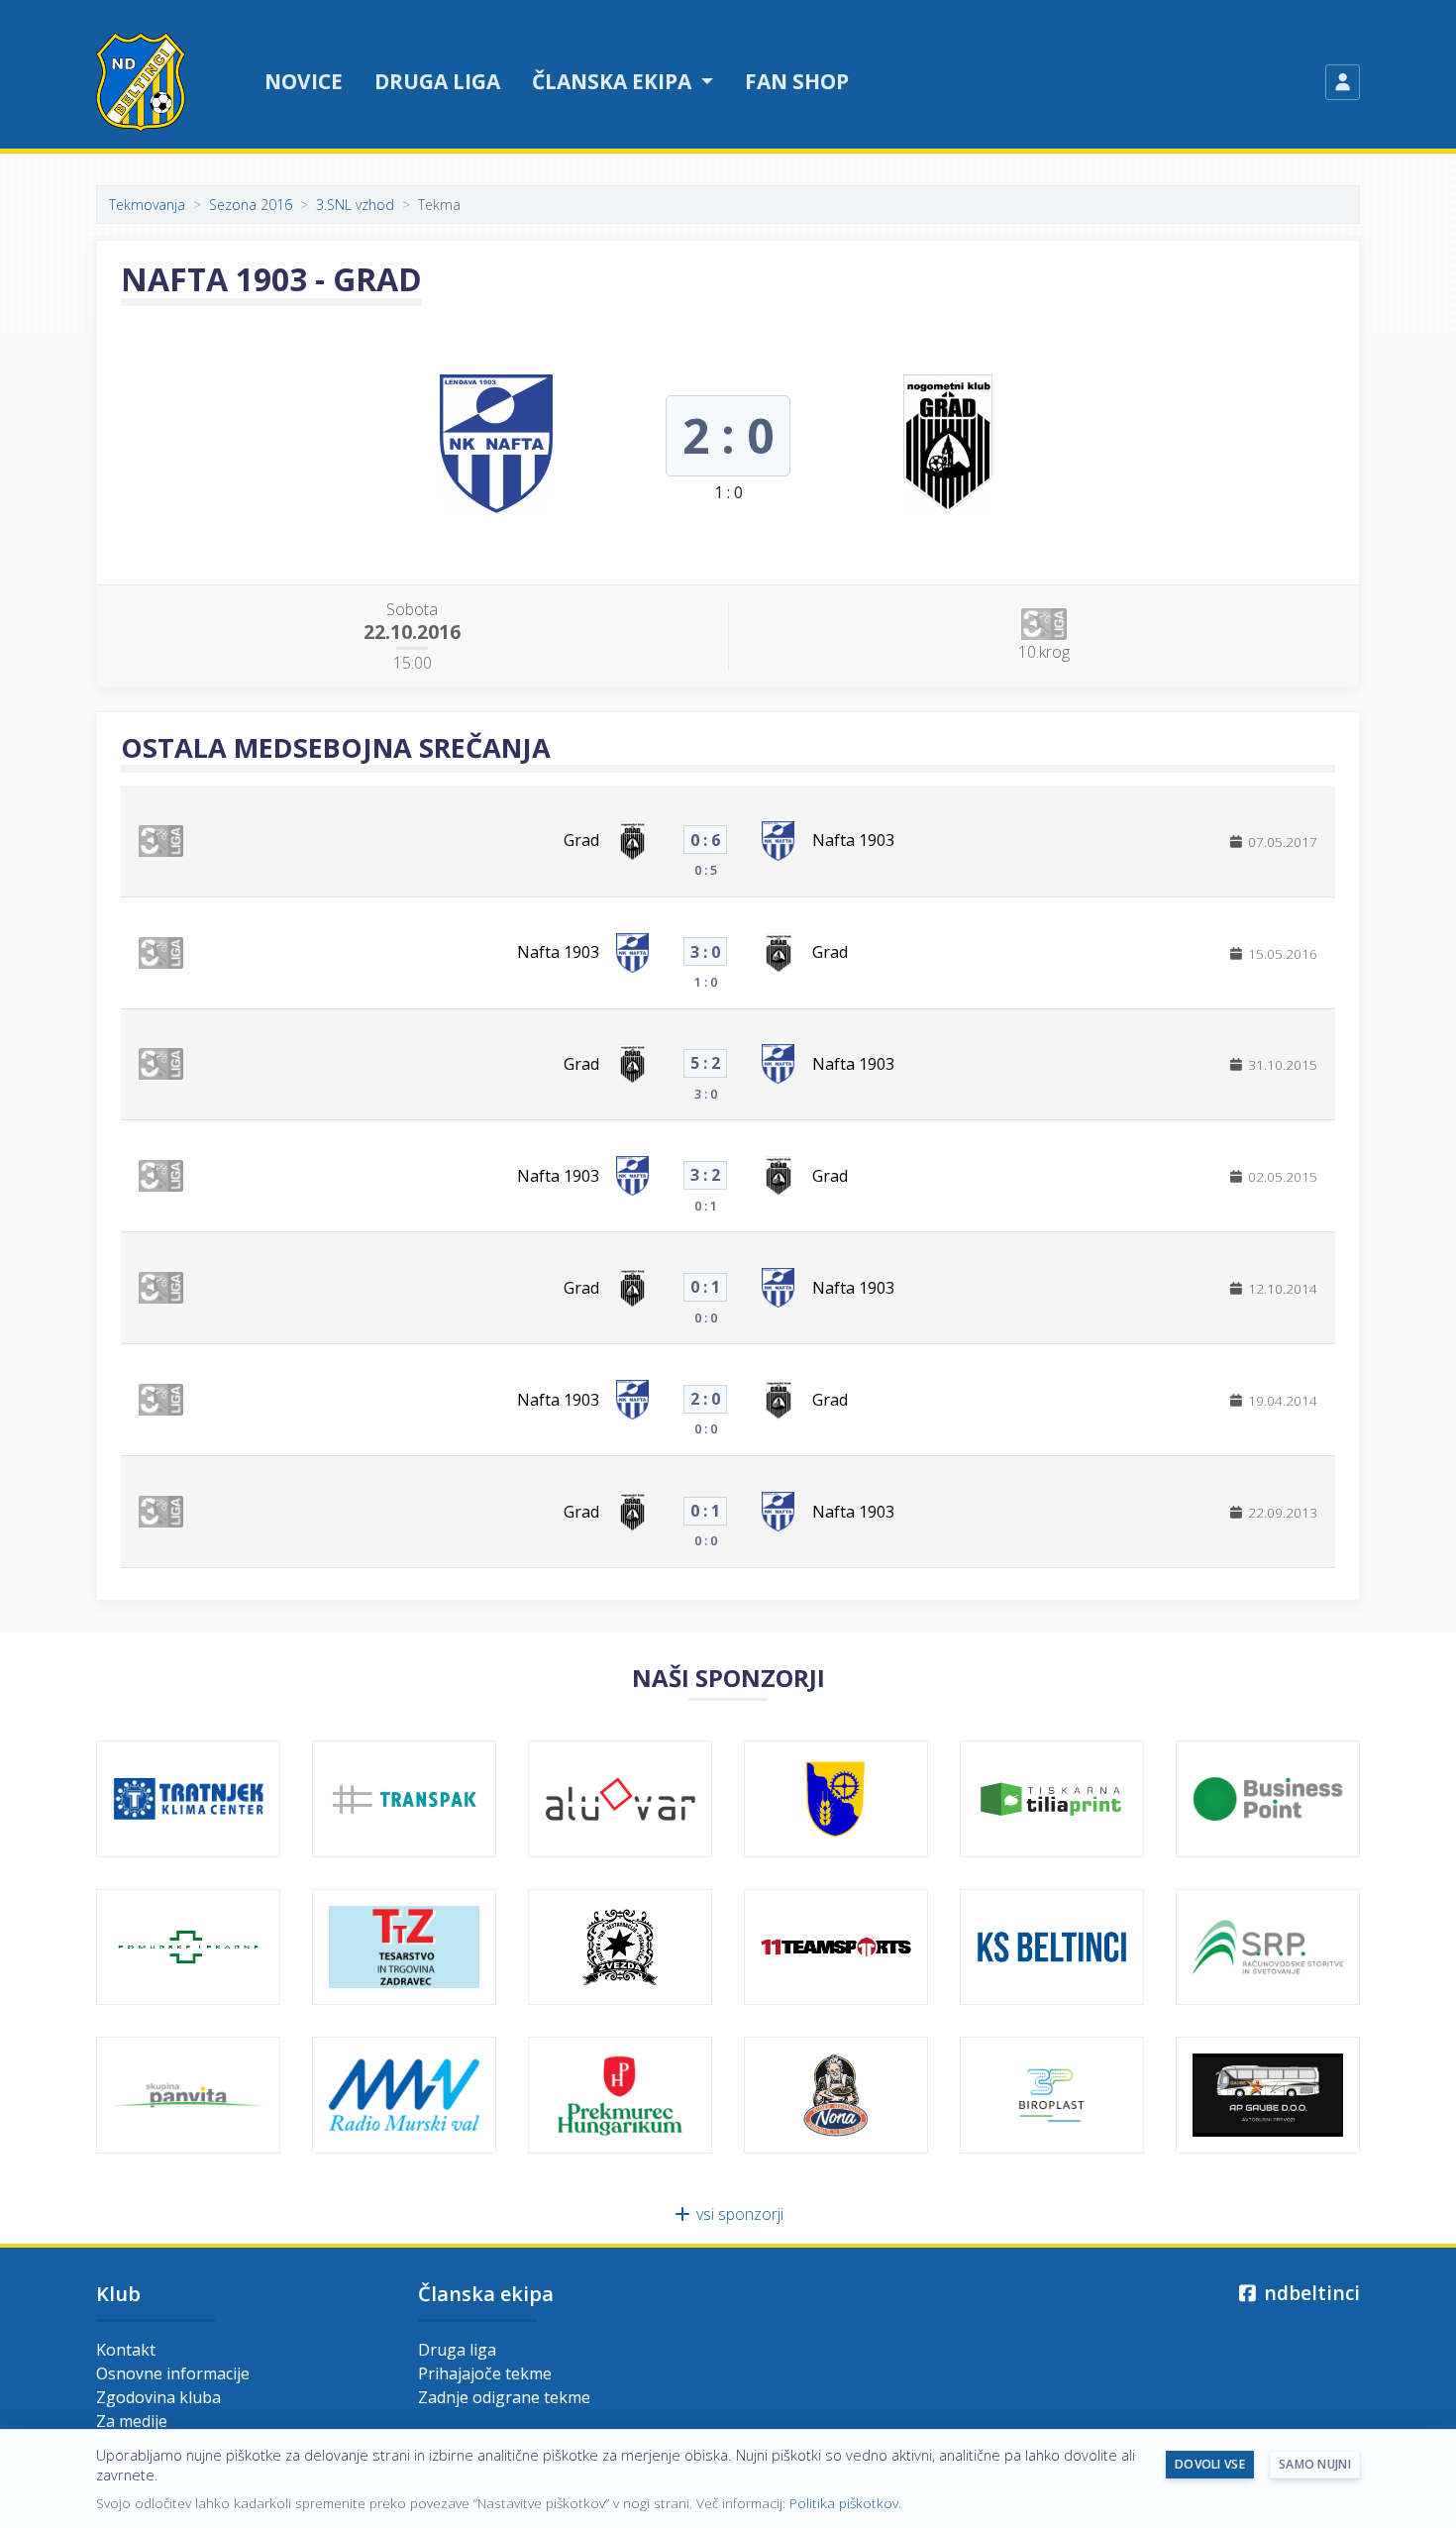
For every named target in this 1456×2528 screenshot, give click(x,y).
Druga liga (437, 81)
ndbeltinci (1309, 2293)
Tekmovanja (147, 205)
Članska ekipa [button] (614, 81)
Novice (304, 81)
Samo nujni (1315, 2464)
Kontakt (126, 2350)
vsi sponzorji (738, 2214)
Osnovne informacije (173, 2373)
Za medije (132, 2421)
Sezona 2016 (251, 205)
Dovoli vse (1210, 2464)
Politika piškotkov (844, 2503)
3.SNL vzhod (355, 205)
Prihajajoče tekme (485, 2373)
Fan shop (797, 81)
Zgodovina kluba (158, 2397)
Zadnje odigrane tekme (504, 2397)
